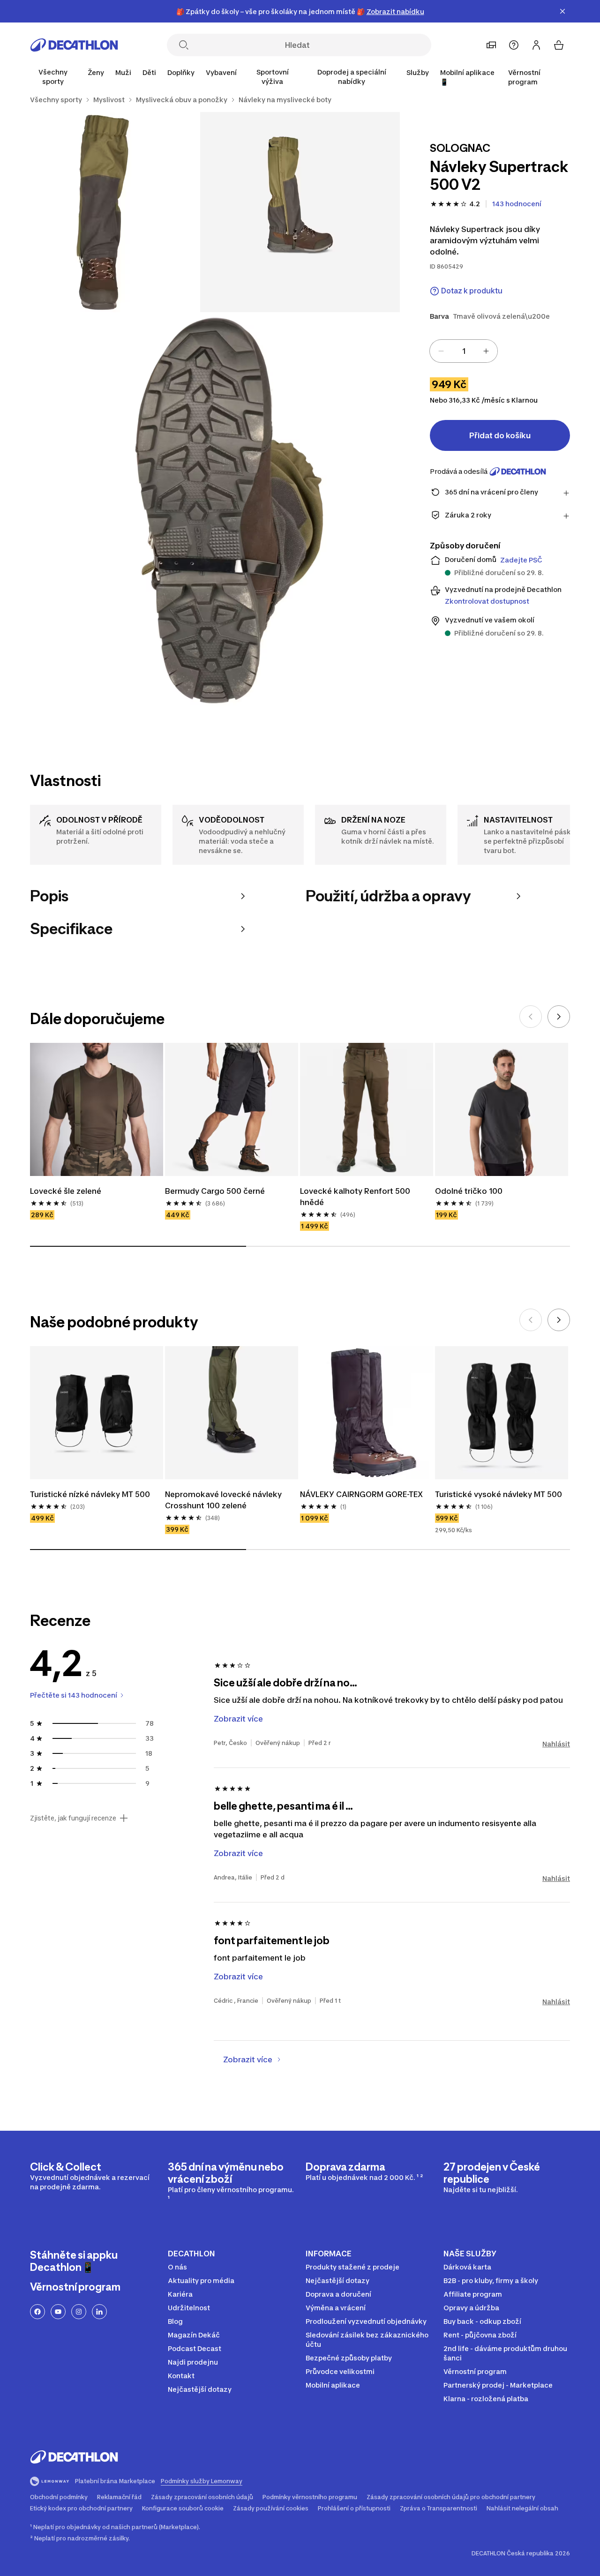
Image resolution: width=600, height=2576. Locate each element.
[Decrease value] (441, 351)
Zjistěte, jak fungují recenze (73, 1818)
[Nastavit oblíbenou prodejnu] (491, 45)
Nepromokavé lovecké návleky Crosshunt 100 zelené (224, 1500)
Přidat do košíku (500, 435)
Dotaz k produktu (472, 291)
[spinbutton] (464, 351)
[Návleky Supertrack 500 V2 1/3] (300, 212)
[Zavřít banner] (562, 11)
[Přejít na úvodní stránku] (74, 45)
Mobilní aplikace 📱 (467, 77)
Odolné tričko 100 (469, 1191)
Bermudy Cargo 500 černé (215, 1191)
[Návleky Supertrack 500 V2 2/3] (100, 212)
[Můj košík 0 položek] (559, 45)
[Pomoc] (514, 45)
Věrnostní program (524, 77)
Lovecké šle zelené (66, 1191)
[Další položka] (559, 1017)
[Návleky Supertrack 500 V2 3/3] (200, 512)
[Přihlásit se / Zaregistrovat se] (536, 45)
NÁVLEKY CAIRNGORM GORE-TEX (361, 1494)
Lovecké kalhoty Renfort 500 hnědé (356, 1197)
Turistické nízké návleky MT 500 (90, 1494)
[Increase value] (486, 351)
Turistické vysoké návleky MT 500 (499, 1494)
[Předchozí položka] (531, 1017)
